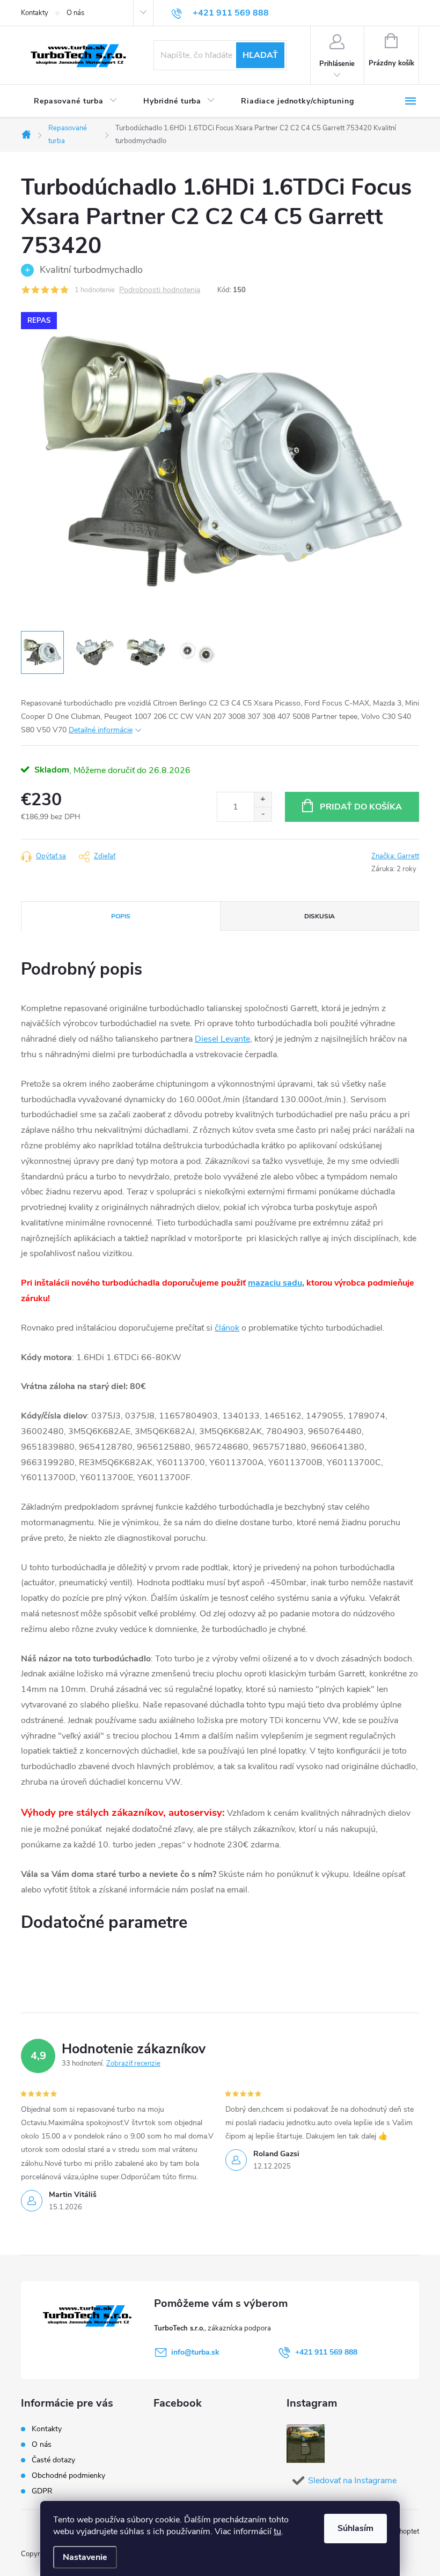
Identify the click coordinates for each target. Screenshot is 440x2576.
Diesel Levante (222, 1039)
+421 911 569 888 (326, 2352)
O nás (75, 13)
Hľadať (260, 55)
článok (227, 1328)
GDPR (42, 2491)
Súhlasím (355, 2528)
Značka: (395, 856)
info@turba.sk (195, 2352)
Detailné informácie (101, 730)
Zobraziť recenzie (133, 2063)
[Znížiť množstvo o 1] (263, 814)
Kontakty (35, 13)
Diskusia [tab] (320, 916)
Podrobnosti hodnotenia (160, 290)
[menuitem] (76, 101)
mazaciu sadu (275, 1283)
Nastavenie (85, 2557)
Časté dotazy (53, 2460)
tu (277, 2532)
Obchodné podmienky (68, 2475)
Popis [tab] (121, 916)
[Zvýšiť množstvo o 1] (263, 800)
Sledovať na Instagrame (352, 2481)
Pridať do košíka (361, 807)
